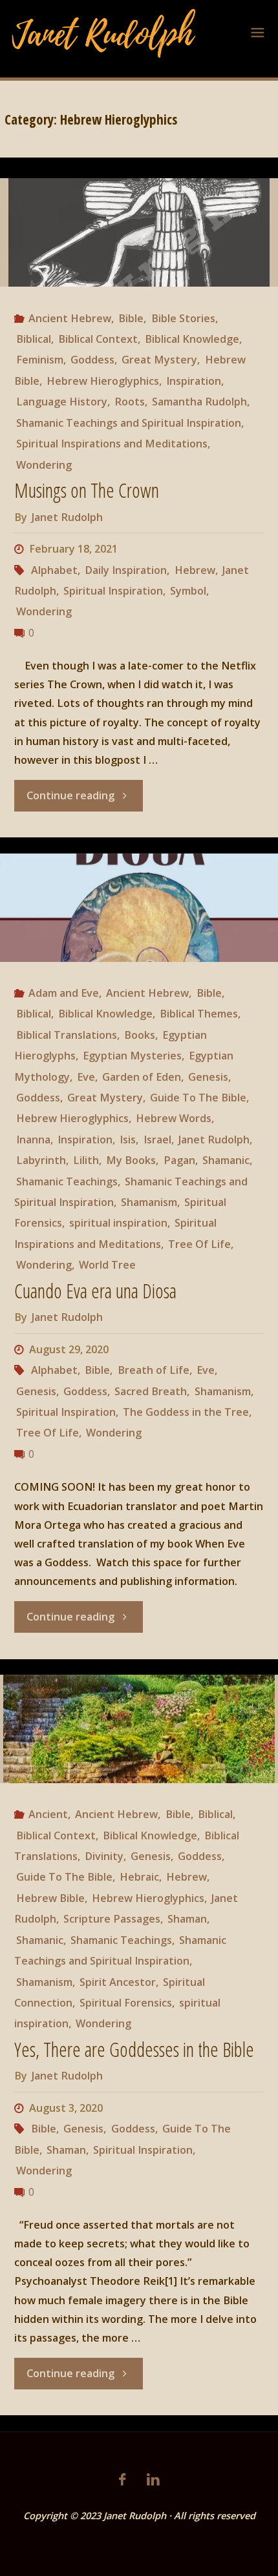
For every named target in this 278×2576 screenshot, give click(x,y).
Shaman (187, 1919)
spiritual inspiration (118, 1223)
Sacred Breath (151, 1391)
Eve (86, 1077)
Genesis (208, 1077)
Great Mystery (159, 360)
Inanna (33, 1140)
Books (140, 1035)
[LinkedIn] (153, 2479)
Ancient (48, 1814)
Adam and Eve (64, 993)
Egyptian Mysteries (132, 1056)
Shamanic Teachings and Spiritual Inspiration (129, 423)
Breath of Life (153, 1370)
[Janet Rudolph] (104, 32)
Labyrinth (41, 1160)
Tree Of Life (199, 1244)
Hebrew (195, 570)
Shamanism (149, 1202)
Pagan (179, 1160)
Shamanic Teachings (67, 1181)
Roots (130, 402)
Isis (128, 1140)
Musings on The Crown (87, 490)
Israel (157, 1140)
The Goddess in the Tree (186, 1412)
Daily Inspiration (126, 570)
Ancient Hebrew (70, 318)
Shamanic (226, 1160)
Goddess (92, 360)
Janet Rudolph (214, 1140)
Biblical (34, 339)
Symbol (188, 591)
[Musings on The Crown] (139, 232)
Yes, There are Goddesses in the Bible (134, 2050)
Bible (131, 318)
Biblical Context (98, 339)
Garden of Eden (142, 1077)
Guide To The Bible (198, 1098)
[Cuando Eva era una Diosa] (139, 908)
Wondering (44, 465)
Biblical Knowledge (192, 339)
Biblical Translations (67, 1035)
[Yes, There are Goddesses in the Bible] (139, 1729)
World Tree (107, 1265)
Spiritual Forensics (126, 2003)
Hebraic (139, 1877)
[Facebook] (122, 2479)
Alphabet (54, 570)
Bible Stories (183, 318)
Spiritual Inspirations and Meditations (112, 444)
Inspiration (194, 381)
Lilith (86, 1160)
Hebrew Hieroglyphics (103, 381)
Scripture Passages (112, 1919)
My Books (131, 1160)
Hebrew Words (174, 1118)
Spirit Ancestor (118, 1982)
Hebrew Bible (50, 1898)
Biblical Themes (199, 1014)
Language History (62, 402)
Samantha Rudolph (199, 402)
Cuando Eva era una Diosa (95, 1291)
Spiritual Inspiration (113, 591)
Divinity (104, 1856)
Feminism (40, 360)
